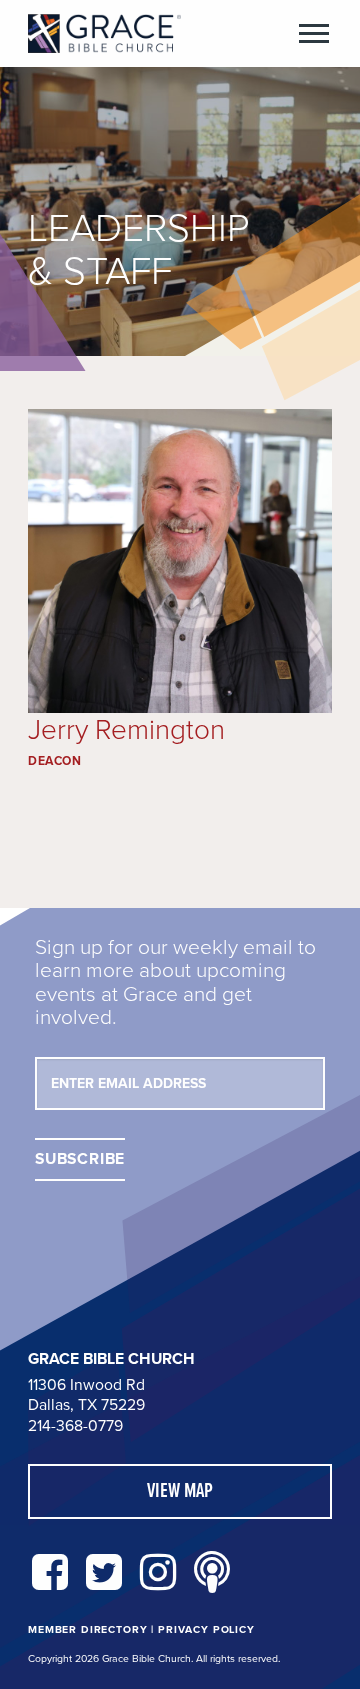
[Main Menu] (314, 33)
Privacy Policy (206, 1629)
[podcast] (212, 1573)
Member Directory (87, 1629)
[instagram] (158, 1573)
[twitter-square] (104, 1573)
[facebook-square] (50, 1573)
